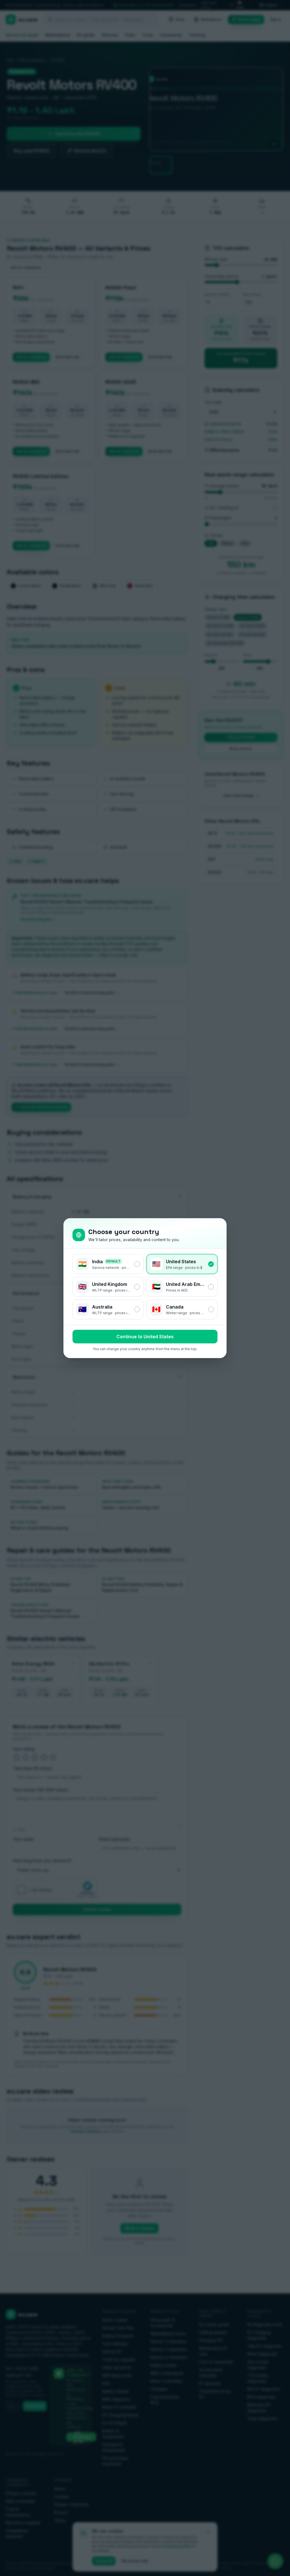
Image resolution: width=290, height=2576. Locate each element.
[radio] (108, 1264)
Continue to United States (145, 1337)
